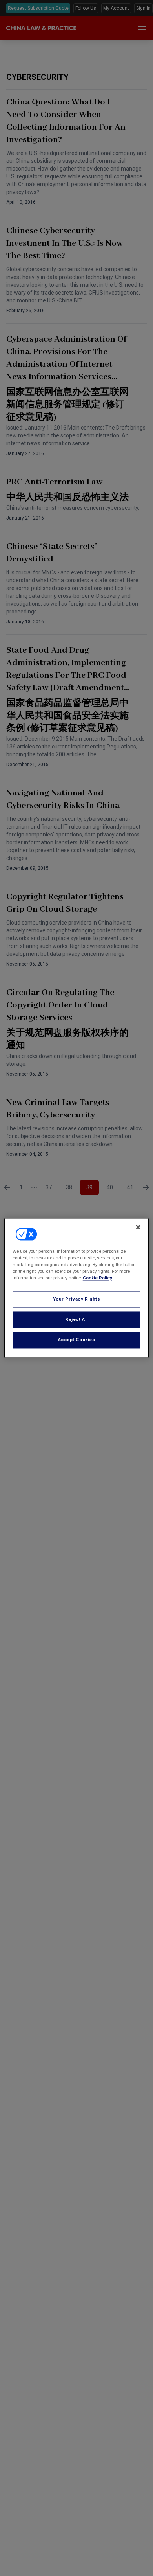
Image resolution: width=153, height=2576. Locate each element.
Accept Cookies (77, 1340)
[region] (77, 1288)
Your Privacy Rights (77, 1299)
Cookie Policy (97, 1278)
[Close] (138, 1227)
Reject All (76, 1320)
